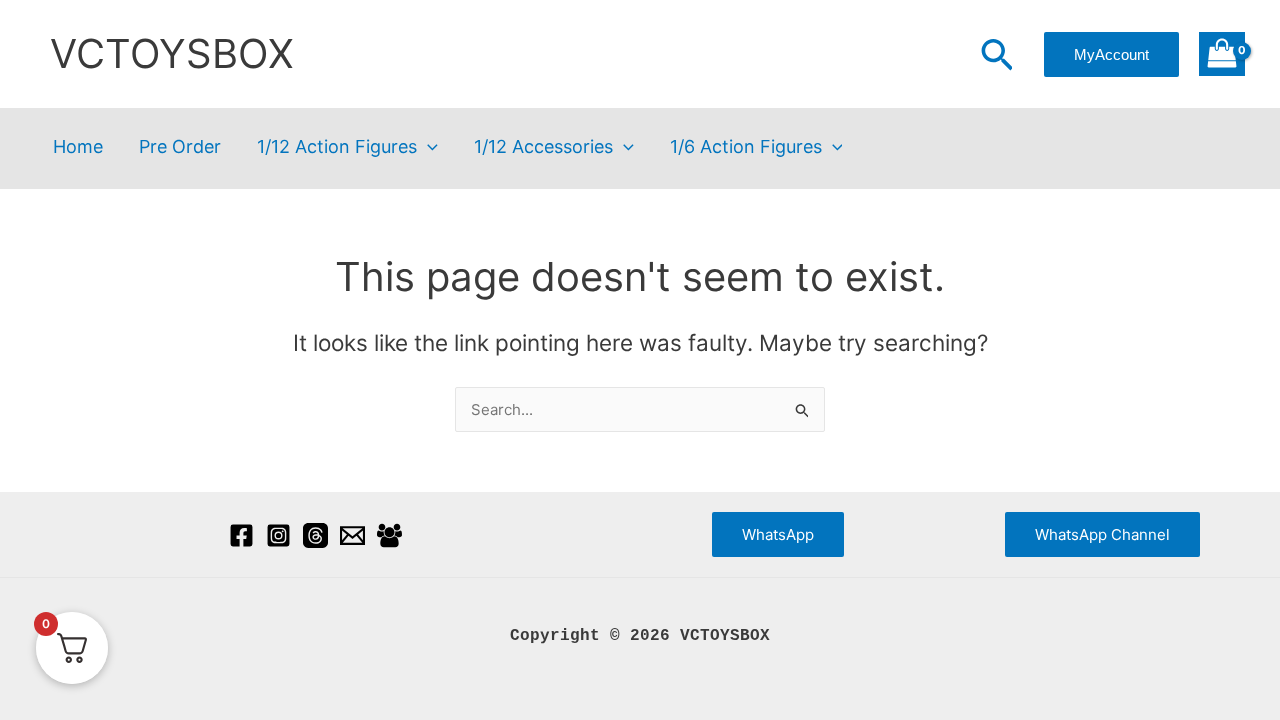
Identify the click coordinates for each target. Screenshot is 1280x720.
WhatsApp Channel (1102, 534)
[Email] (352, 535)
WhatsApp (778, 534)
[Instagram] (278, 535)
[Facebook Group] (389, 535)
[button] (997, 57)
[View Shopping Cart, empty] (1222, 54)
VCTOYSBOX (172, 53)
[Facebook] (241, 535)
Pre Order (180, 147)
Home (78, 147)
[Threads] (315, 535)
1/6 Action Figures (746, 147)
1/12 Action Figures (337, 147)
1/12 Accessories (543, 147)
